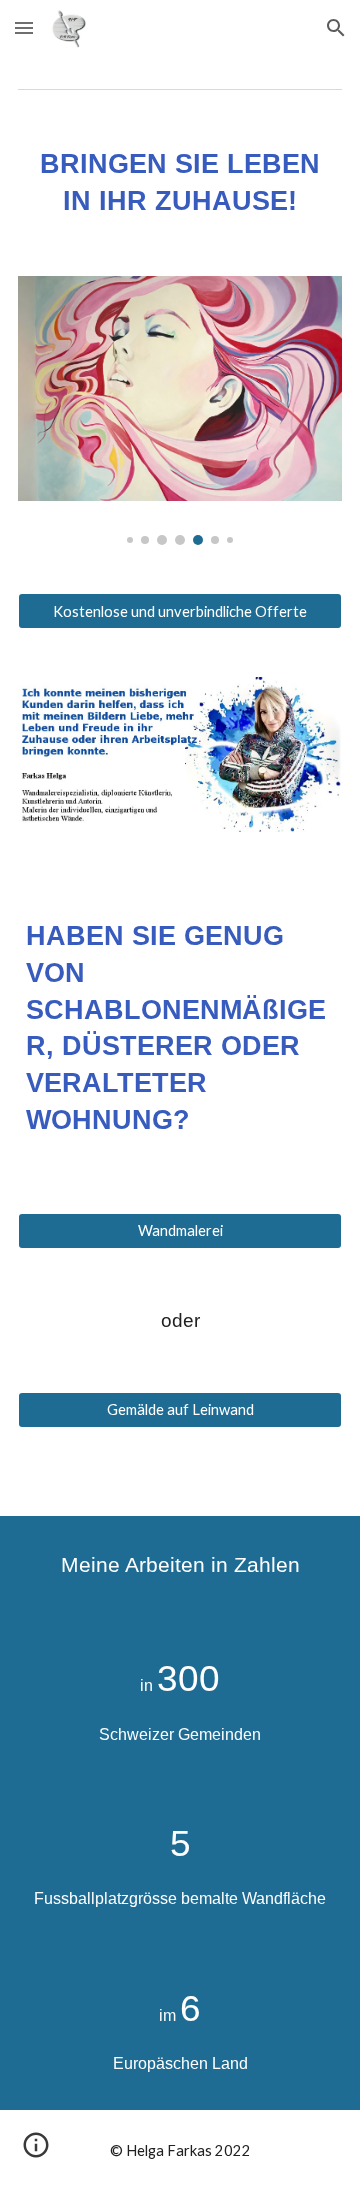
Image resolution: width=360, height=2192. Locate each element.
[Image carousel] (180, 411)
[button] (24, 27)
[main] (180, 183)
